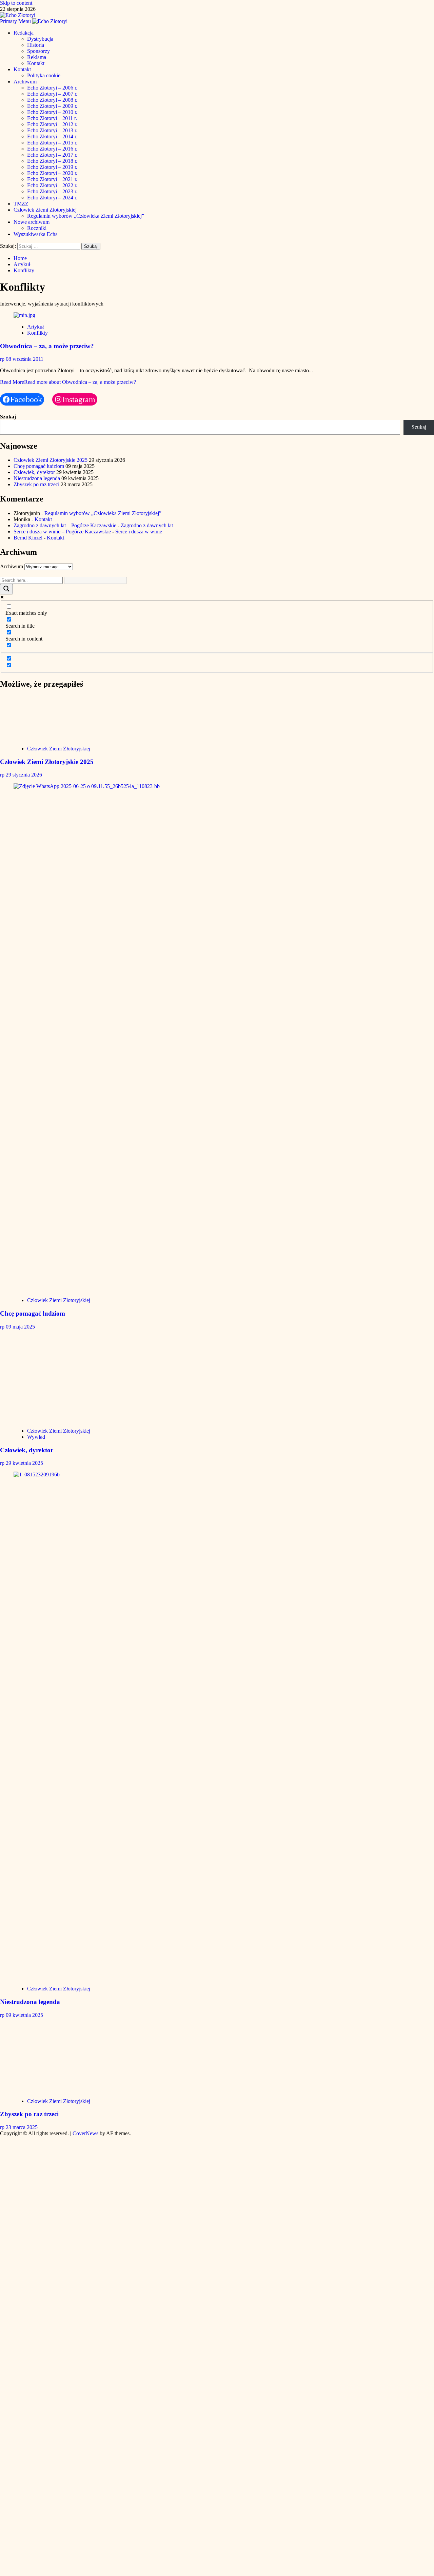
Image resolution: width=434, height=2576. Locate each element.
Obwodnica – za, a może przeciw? (47, 346)
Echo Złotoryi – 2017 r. (52, 155)
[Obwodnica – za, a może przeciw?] (24, 315)
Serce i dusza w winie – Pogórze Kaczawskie (62, 532)
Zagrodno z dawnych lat (147, 525)
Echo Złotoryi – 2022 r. (52, 185)
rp (3, 359)
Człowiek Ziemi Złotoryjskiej (45, 210)
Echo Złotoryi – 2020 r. (52, 173)
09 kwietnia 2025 (24, 2015)
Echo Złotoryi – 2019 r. (52, 167)
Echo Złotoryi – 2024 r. (52, 198)
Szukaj (8, 417)
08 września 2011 (25, 359)
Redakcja (24, 33)
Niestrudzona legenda (37, 478)
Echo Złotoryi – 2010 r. (52, 112)
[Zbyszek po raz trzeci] (64, 2090)
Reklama (37, 57)
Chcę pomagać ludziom (39, 466)
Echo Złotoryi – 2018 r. (52, 161)
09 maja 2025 (20, 1327)
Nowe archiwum (32, 222)
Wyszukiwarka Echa (36, 234)
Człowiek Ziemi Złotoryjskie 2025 (51, 460)
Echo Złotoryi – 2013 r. (52, 130)
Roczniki (37, 228)
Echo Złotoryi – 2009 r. (52, 106)
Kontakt (36, 63)
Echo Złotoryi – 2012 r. (52, 124)
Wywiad (36, 1437)
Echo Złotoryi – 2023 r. (52, 191)
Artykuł (35, 327)
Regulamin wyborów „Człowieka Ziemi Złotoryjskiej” (86, 216)
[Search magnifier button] (6, 589)
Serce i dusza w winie (139, 532)
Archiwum (25, 82)
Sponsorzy (38, 51)
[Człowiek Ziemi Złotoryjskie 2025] (64, 737)
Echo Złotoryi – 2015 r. (52, 143)
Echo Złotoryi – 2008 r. (52, 100)
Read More (68, 382)
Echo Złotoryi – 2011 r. (52, 118)
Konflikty (37, 333)
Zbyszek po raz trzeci (36, 484)
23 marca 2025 (22, 2127)
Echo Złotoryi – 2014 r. (52, 136)
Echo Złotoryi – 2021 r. (52, 179)
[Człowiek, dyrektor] (64, 1419)
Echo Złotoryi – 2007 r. (52, 94)
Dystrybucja (40, 39)
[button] (16, 21)
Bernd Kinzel (28, 538)
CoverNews (85, 2133)
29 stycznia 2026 (24, 775)
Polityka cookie (44, 75)
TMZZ (21, 204)
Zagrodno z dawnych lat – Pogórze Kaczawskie (65, 525)
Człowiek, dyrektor (34, 472)
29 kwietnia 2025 (24, 1463)
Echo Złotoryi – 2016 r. (52, 149)
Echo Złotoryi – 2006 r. (52, 88)
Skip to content (16, 3)
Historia (36, 45)
